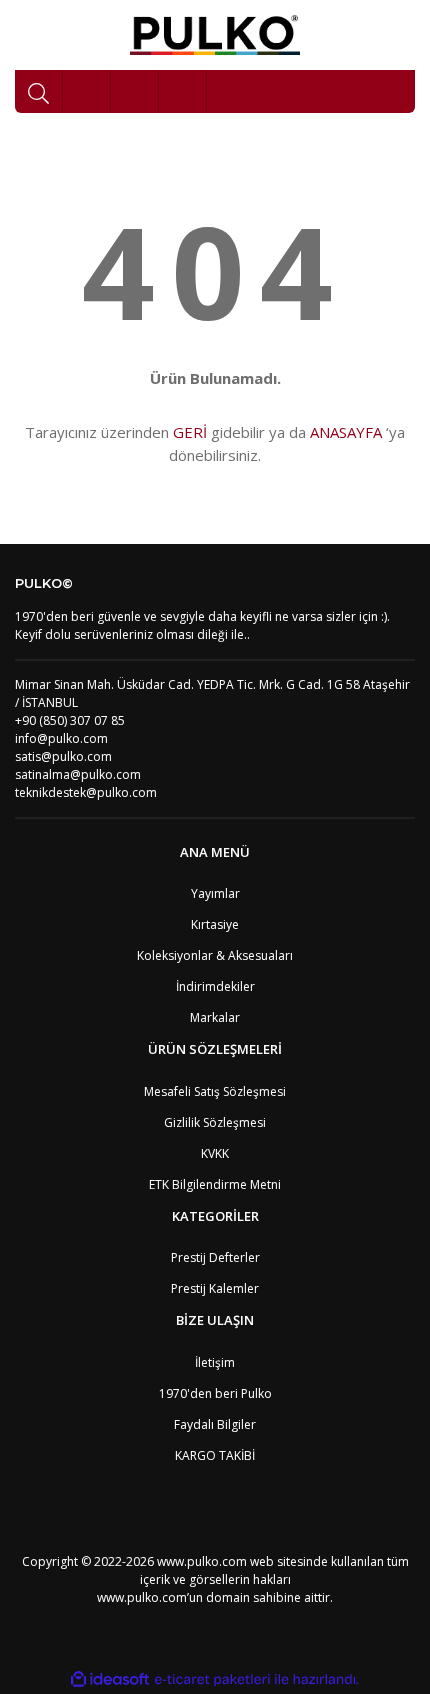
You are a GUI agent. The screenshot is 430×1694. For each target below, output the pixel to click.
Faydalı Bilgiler (215, 1424)
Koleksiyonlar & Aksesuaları (215, 955)
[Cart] (183, 91)
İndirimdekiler (215, 986)
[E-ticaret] (212, 1680)
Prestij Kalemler (215, 1288)
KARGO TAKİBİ (215, 1455)
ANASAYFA (346, 432)
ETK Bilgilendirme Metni (215, 1184)
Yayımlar (215, 893)
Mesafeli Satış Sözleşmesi (215, 1091)
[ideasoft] (110, 1679)
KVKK (215, 1153)
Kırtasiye (215, 924)
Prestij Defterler (215, 1257)
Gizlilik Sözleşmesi (215, 1122)
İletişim (215, 1362)
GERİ (190, 432)
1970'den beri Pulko (215, 1393)
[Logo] (215, 35)
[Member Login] (135, 91)
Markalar (215, 1017)
